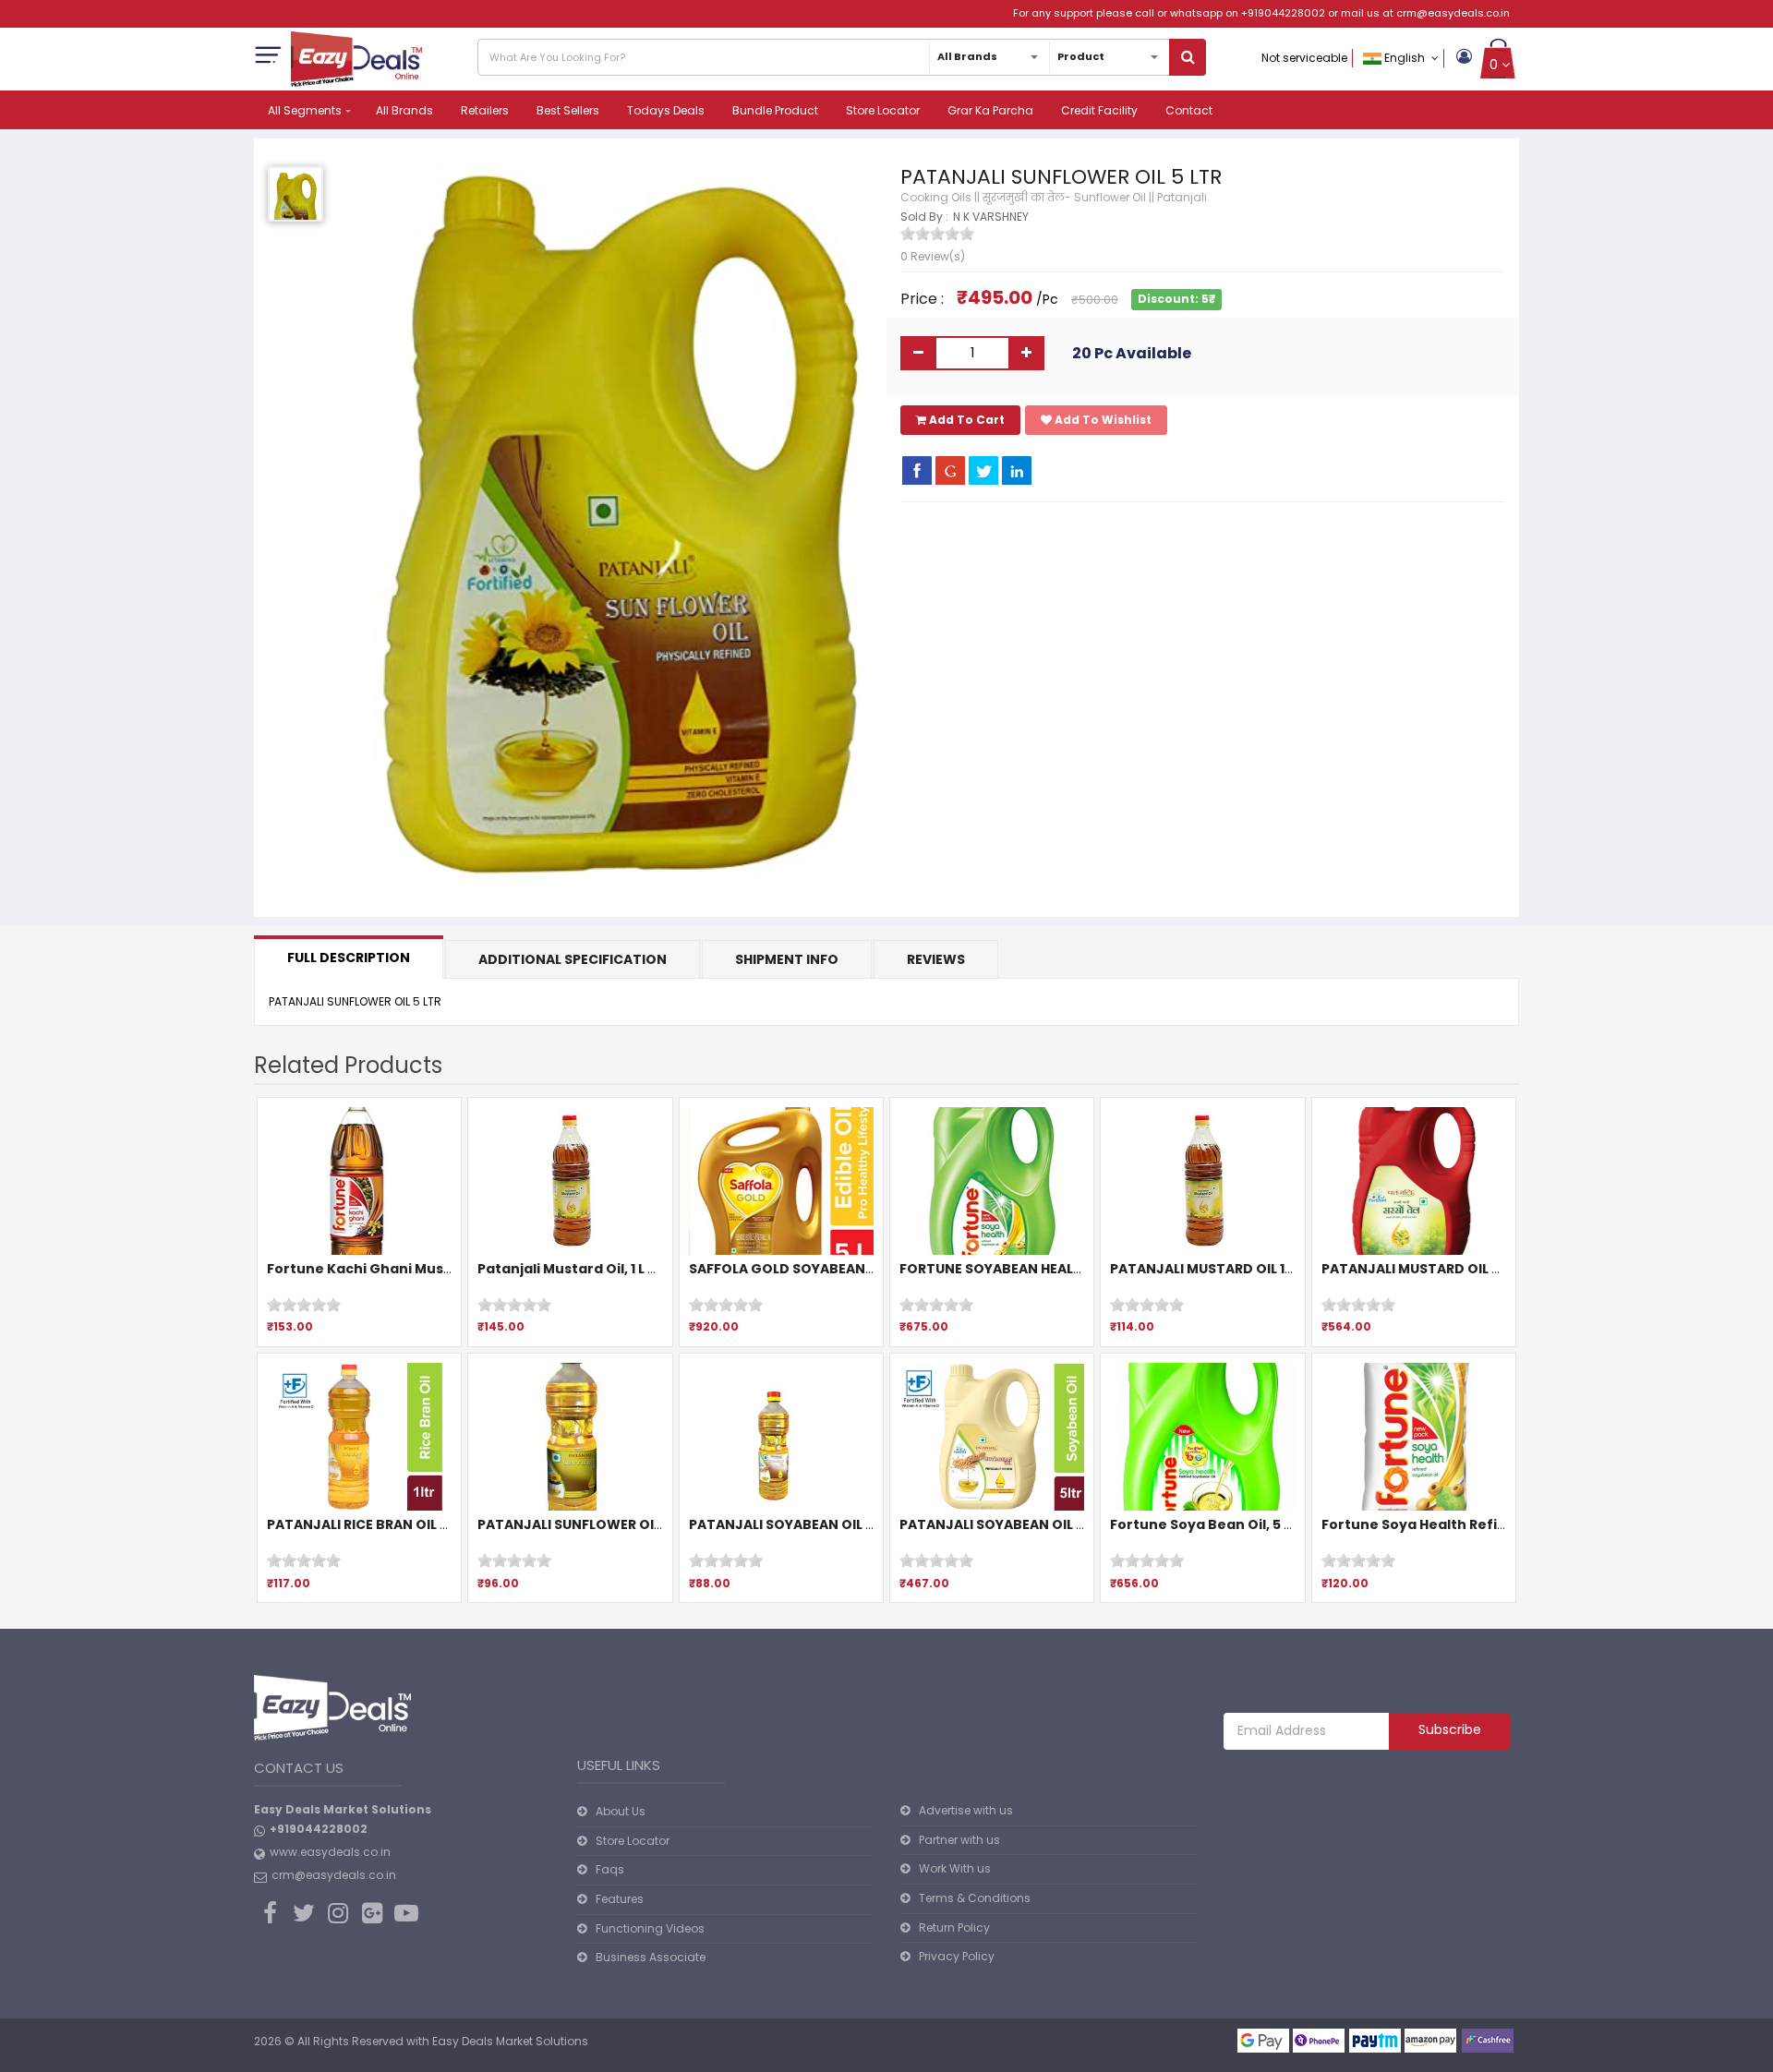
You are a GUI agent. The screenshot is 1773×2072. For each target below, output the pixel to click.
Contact (1189, 110)
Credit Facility (1099, 110)
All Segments (305, 110)
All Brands (404, 110)
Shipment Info (787, 959)
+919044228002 (1283, 13)
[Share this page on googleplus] (950, 470)
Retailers (485, 110)
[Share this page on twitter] (983, 470)
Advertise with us (966, 1810)
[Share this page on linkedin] (1017, 470)
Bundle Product (775, 110)
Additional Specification (573, 959)
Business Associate (651, 1957)
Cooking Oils (936, 197)
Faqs (610, 1869)
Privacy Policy (957, 1956)
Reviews (936, 959)
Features (620, 1899)
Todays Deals (666, 110)
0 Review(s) (933, 256)
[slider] (937, 234)
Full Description (349, 958)
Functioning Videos (650, 1928)
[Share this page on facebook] (917, 470)
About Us (621, 1811)
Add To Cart (965, 420)
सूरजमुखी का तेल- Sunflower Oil (1064, 197)
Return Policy (954, 1927)
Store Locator (883, 110)
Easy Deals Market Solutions (510, 2041)
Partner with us (959, 1840)
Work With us (955, 1868)
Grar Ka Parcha (990, 110)
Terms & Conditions (975, 1898)
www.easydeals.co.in (330, 1852)
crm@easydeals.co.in (1453, 13)
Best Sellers (568, 110)
